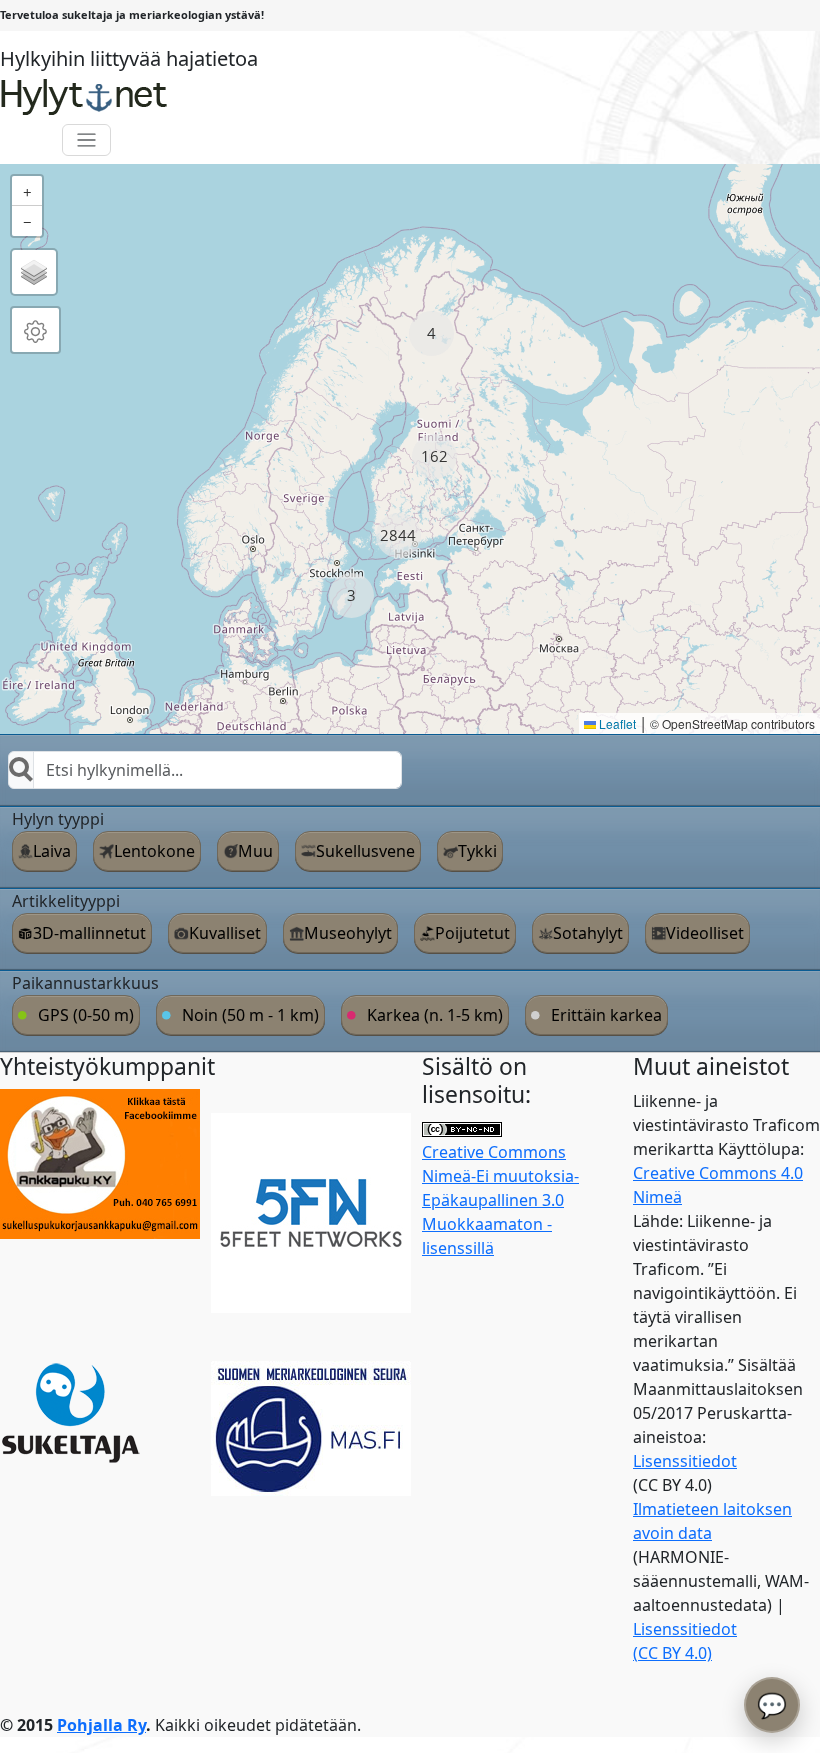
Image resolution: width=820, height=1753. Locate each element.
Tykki (477, 851)
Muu (255, 851)
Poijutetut (472, 933)
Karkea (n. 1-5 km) (435, 1015)
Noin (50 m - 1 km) (250, 1015)
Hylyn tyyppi (58, 819)
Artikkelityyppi (66, 901)
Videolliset (705, 933)
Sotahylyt (588, 933)
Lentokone (154, 851)
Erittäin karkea (606, 1015)
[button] (431, 333)
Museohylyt (348, 933)
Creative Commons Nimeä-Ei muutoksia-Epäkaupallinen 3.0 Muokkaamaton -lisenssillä (500, 1200)
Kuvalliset (225, 933)
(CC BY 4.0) (672, 1653)
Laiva (52, 851)
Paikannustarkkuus (85, 983)
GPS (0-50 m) (86, 1015)
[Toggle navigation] (86, 140)
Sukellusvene (365, 851)
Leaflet (616, 723)
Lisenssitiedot (685, 1461)
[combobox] (205, 770)
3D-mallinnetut (89, 933)
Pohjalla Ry (101, 1725)
